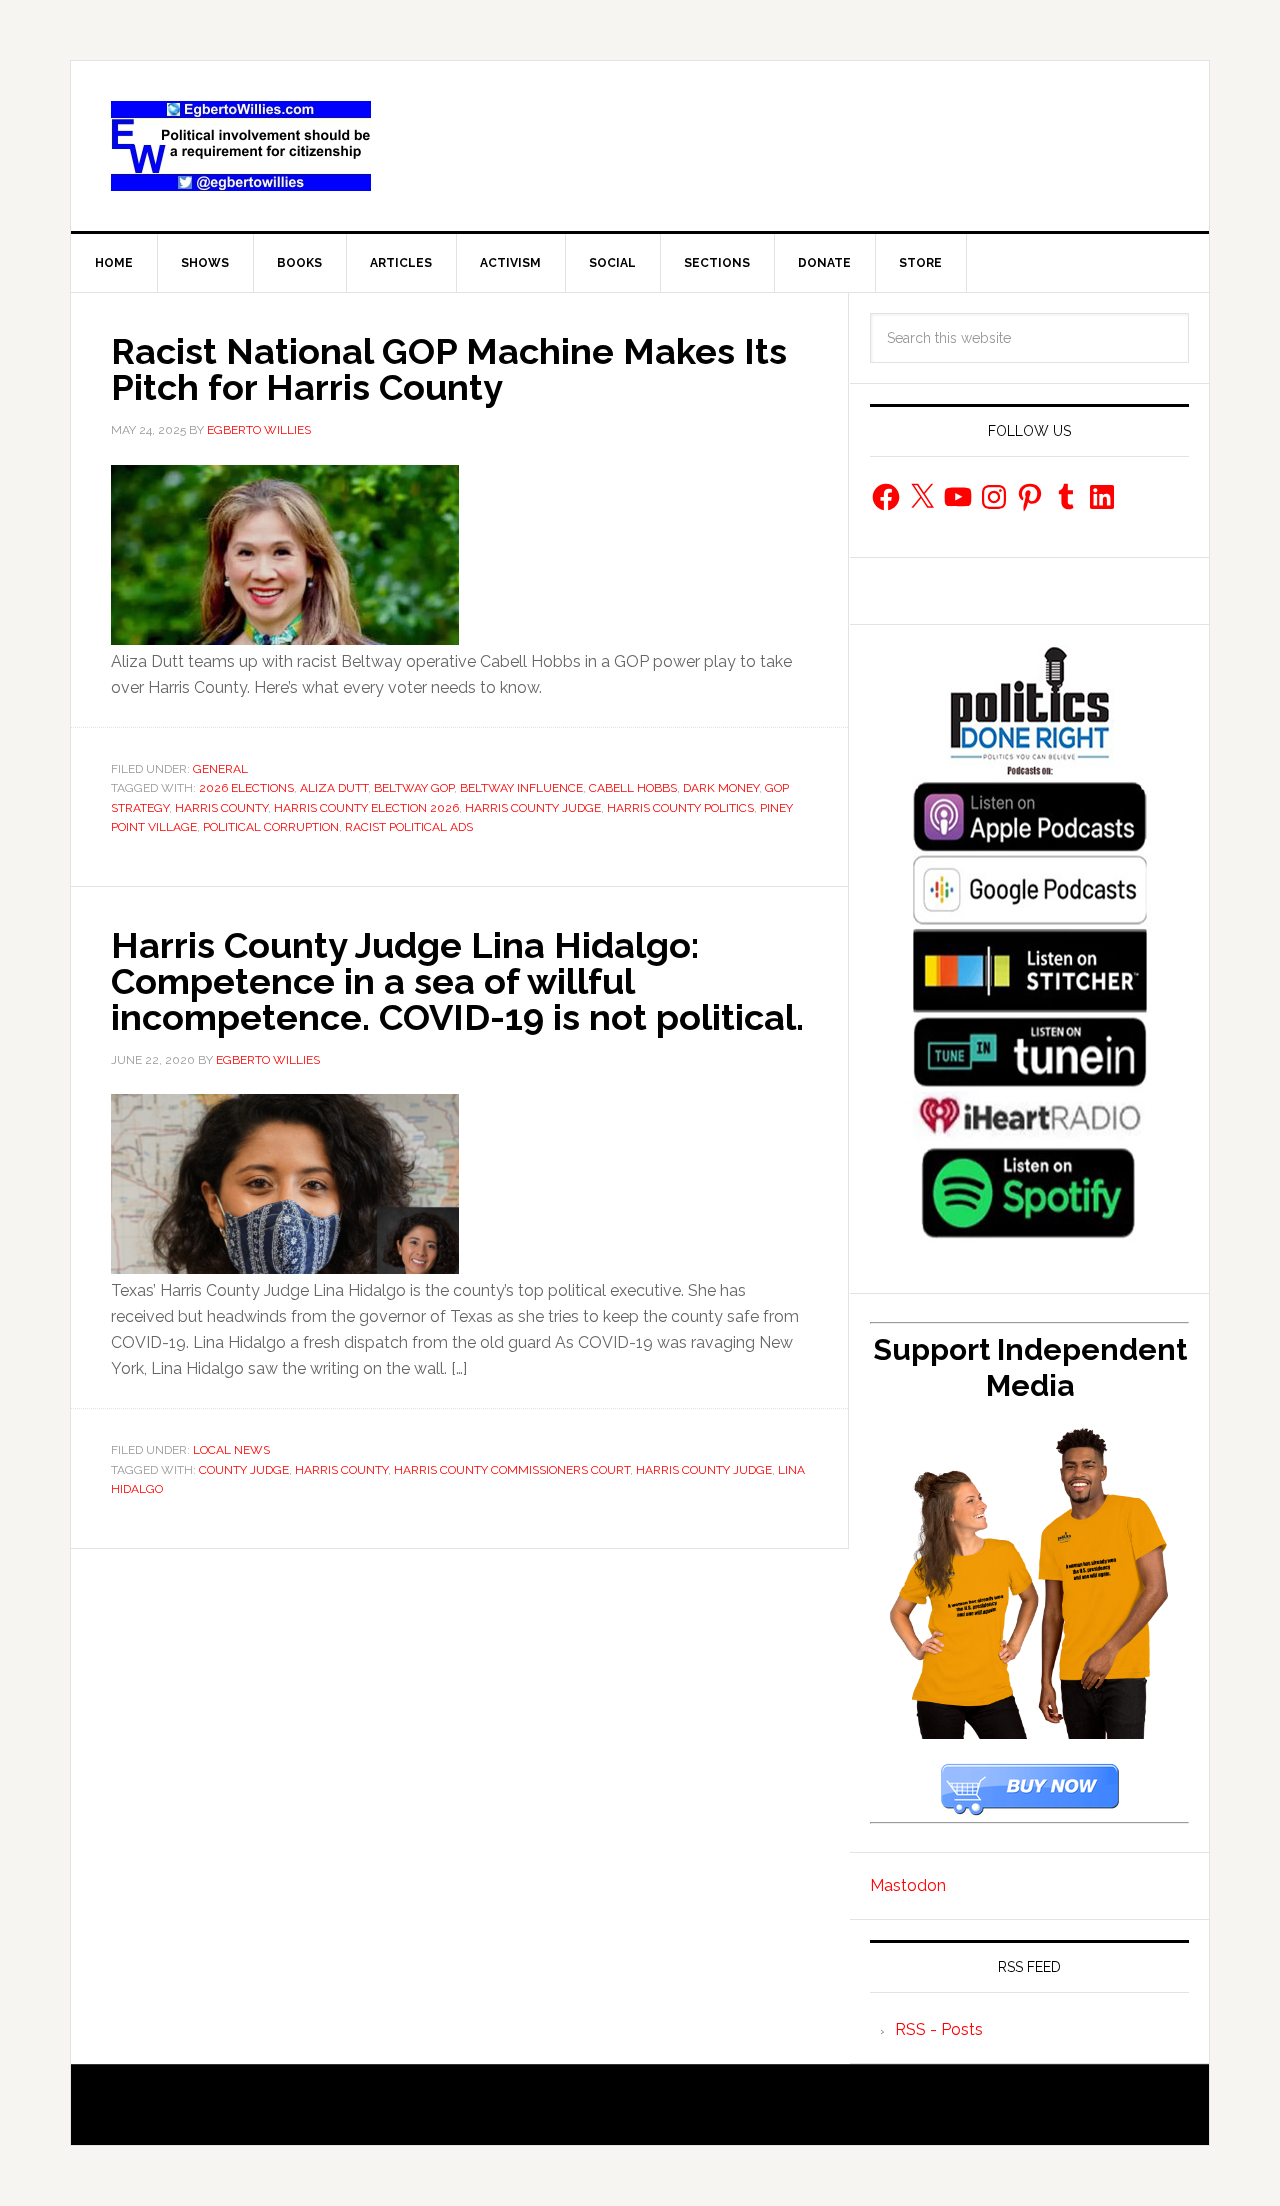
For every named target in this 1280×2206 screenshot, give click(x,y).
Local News (231, 1450)
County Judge (244, 1470)
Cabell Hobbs (633, 788)
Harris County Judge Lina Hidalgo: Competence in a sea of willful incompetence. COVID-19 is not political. (457, 981)
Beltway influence (521, 788)
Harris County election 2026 (366, 808)
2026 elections (246, 788)
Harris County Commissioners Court (512, 1470)
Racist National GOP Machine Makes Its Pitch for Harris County (449, 369)
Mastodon (908, 1885)
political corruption (271, 827)
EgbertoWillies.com (241, 146)
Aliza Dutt (334, 788)
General (220, 769)
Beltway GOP (414, 788)
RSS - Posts (939, 2029)
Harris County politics (680, 808)
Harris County (221, 808)
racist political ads (409, 827)
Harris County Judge (533, 808)
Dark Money (721, 788)
